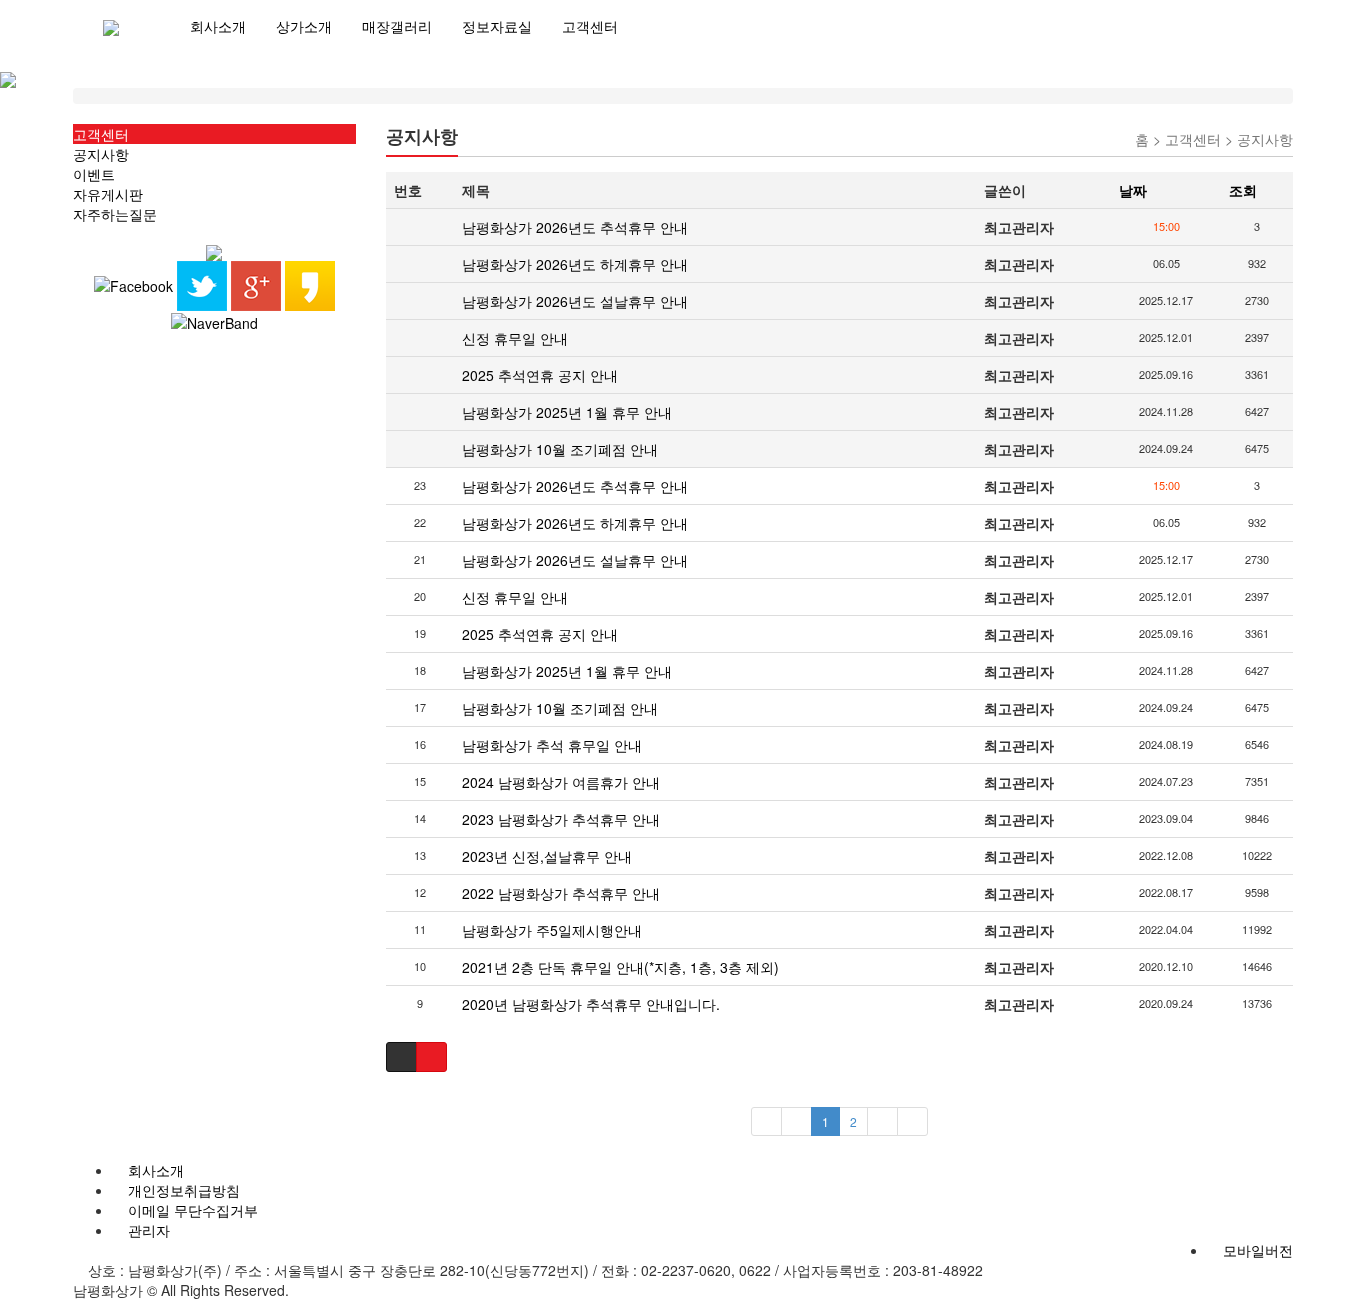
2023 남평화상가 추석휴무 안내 (561, 819)
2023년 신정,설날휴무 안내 (547, 856)
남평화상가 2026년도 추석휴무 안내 (575, 227)
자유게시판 (108, 194)
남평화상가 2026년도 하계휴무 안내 (575, 264)
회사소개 (218, 26)
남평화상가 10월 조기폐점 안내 (560, 449)
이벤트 (94, 174)
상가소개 (304, 26)
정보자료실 (497, 26)
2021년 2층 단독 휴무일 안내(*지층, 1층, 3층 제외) (620, 967)
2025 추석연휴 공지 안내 (540, 375)
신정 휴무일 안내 (515, 338)
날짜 (1133, 190)
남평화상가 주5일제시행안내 (552, 930)
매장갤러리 (397, 26)
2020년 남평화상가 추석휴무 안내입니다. (591, 1004)
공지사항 (101, 154)
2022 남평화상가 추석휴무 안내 (561, 893)
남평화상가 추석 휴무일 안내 (552, 745)
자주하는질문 (115, 214)
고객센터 (590, 26)
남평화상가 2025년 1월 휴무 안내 (567, 412)
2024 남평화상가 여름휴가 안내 (561, 782)
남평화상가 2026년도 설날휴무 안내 (575, 301)
